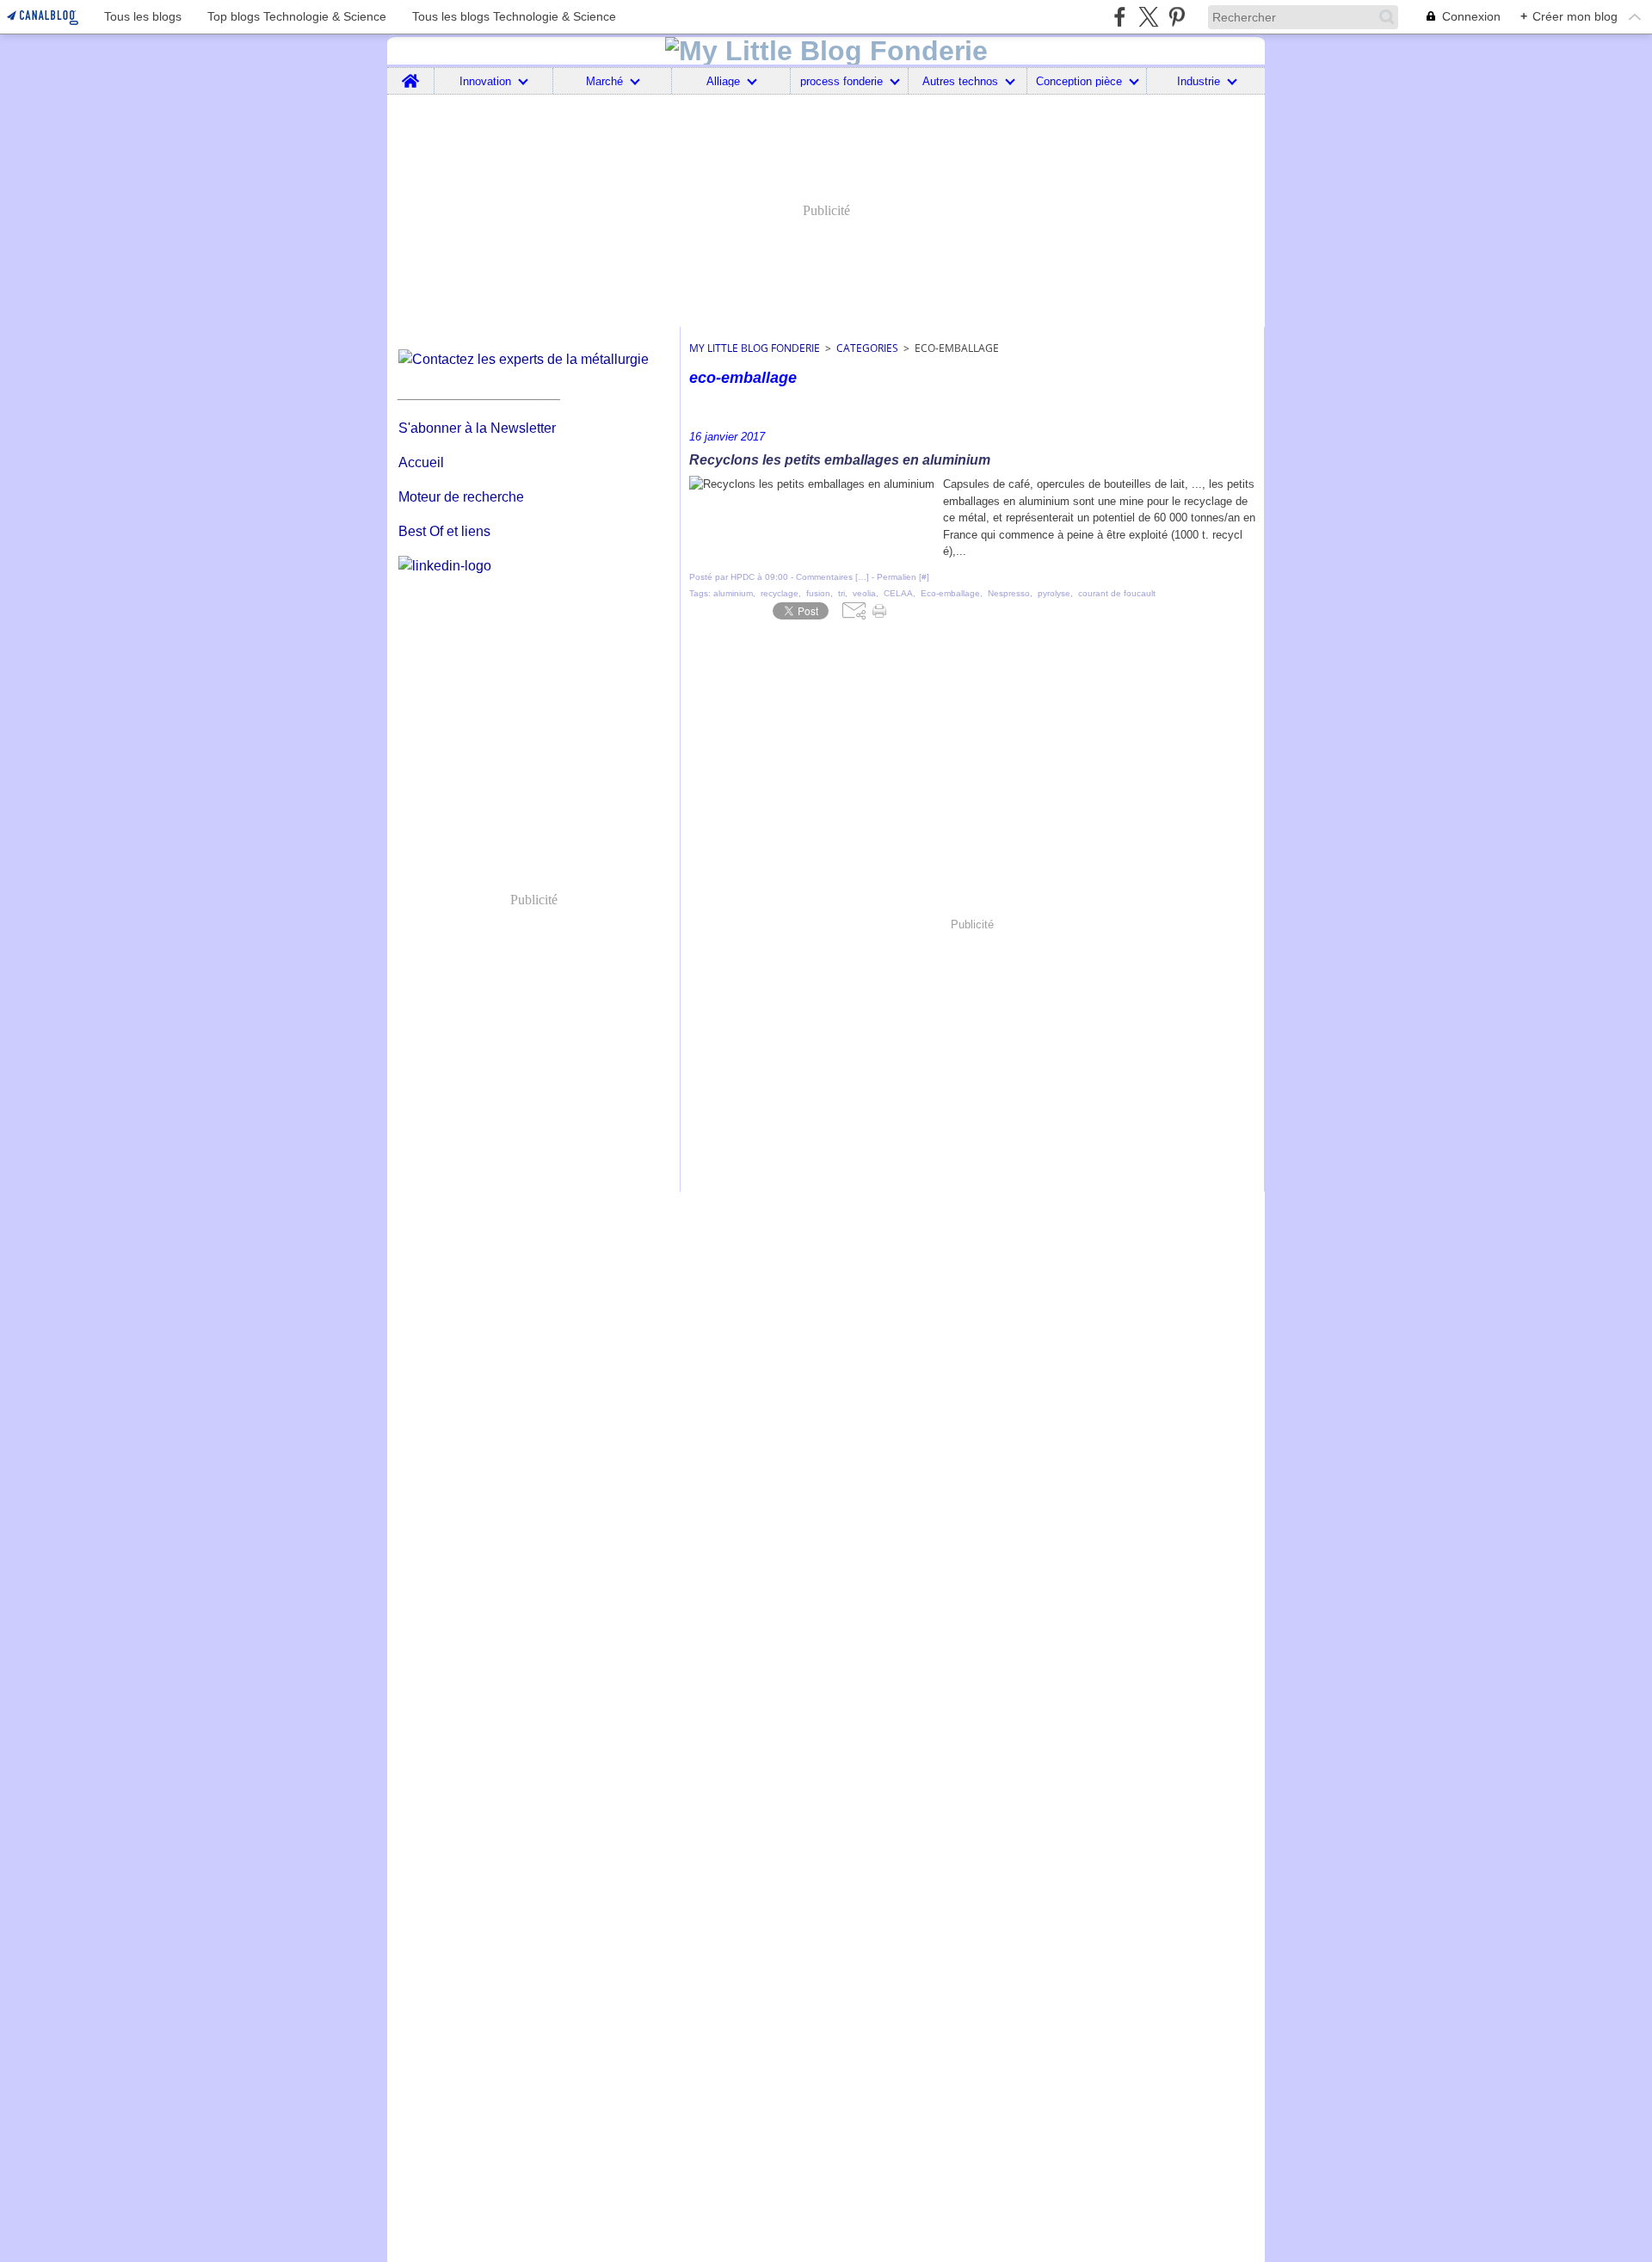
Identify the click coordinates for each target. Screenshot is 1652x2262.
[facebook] (1120, 17)
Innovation (485, 81)
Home (411, 74)
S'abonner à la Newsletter (477, 428)
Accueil (421, 462)
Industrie (1199, 81)
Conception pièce (1079, 81)
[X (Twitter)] (1148, 17)
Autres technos (960, 81)
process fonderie (841, 81)
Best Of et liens (444, 531)
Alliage (723, 81)
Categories (867, 348)
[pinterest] (1177, 17)
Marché (604, 81)
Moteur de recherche (461, 497)
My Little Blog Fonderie (755, 348)
